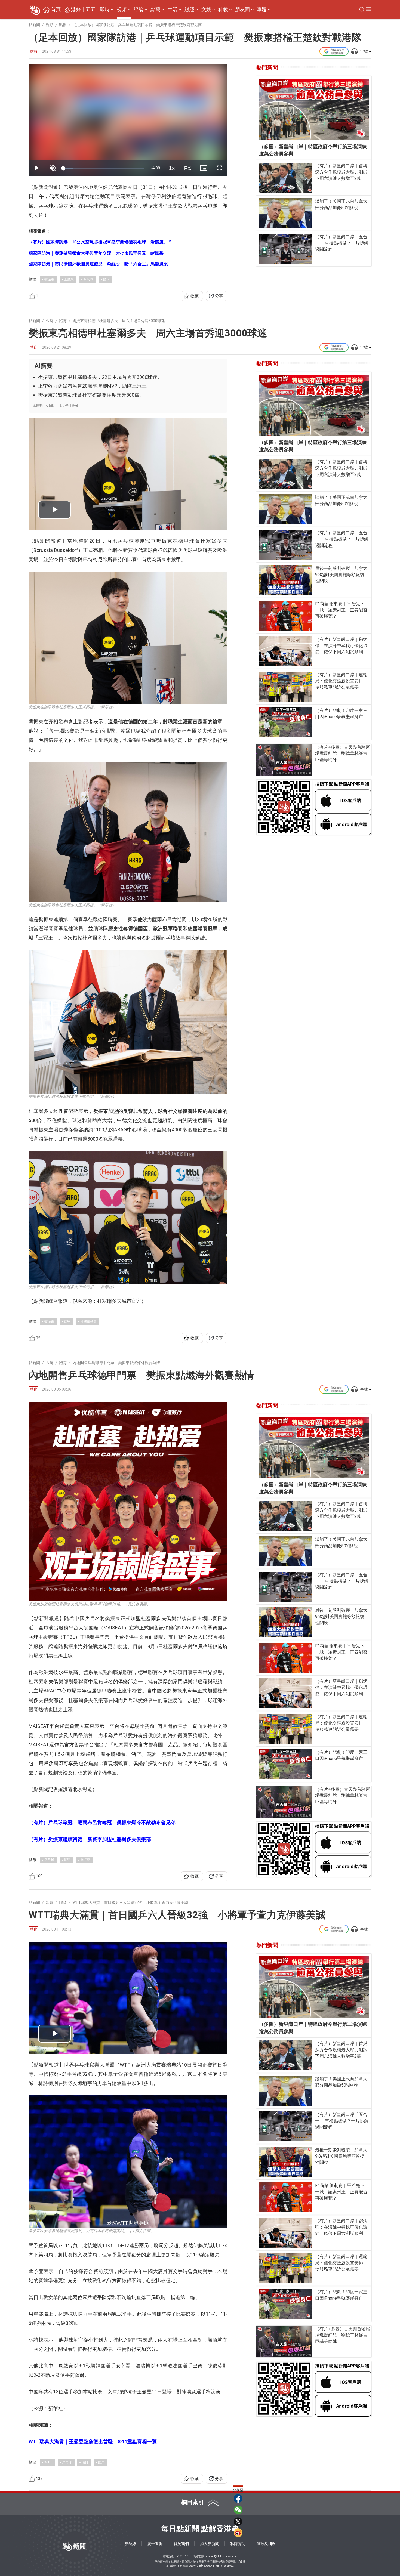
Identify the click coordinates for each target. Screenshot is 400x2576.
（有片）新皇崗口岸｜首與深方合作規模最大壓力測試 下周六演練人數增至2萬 (342, 172)
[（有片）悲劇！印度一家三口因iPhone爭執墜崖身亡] (286, 722)
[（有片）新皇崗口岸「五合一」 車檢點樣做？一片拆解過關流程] (286, 249)
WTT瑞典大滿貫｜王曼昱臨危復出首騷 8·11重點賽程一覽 (93, 2441)
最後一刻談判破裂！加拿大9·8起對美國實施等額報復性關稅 (341, 575)
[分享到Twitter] (238, 2521)
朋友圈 (242, 10)
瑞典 (85, 2462)
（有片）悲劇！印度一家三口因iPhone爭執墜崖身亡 (341, 714)
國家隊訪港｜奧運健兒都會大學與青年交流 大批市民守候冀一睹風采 (96, 253)
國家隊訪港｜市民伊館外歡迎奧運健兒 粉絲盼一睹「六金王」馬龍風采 (98, 264)
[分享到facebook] (238, 2498)
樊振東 (49, 279)
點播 (33, 51)
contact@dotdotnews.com (222, 2556)
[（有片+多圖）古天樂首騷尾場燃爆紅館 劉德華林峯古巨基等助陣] (284, 760)
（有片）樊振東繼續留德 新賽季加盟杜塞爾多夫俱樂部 (90, 1839)
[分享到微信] (238, 2510)
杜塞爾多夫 (88, 1321)
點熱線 (130, 2544)
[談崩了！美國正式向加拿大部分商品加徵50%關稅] (286, 213)
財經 (189, 10)
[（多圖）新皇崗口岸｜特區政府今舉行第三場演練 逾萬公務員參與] (314, 109)
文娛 (206, 10)
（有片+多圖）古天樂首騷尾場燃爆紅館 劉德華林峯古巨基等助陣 (343, 753)
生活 (173, 10)
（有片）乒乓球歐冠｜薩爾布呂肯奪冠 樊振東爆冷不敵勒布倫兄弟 (102, 1822)
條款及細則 (266, 2544)
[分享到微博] (238, 2533)
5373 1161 (183, 2556)
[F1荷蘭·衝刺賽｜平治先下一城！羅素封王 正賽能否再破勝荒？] (286, 616)
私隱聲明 (238, 2544)
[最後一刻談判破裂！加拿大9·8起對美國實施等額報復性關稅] (286, 580)
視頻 (122, 10)
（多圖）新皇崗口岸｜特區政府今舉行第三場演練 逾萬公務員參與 (314, 150)
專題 (262, 10)
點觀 (155, 10)
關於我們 (181, 2544)
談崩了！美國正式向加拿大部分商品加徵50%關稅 (341, 204)
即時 (105, 10)
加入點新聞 (210, 2544)
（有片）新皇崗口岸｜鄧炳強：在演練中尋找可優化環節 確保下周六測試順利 (341, 646)
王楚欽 (69, 279)
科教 (223, 10)
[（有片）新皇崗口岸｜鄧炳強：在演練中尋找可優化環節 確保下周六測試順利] (286, 651)
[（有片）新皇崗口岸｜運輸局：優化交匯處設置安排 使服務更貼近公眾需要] (286, 687)
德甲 (67, 1321)
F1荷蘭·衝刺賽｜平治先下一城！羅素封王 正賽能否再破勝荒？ (341, 610)
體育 (33, 347)
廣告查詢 (155, 2544)
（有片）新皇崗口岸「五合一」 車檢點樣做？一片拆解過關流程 (342, 243)
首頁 (56, 10)
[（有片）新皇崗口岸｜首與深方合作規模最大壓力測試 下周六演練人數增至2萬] (286, 178)
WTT (48, 2462)
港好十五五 (83, 10)
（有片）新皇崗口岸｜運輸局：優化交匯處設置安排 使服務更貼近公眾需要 (341, 681)
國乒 (106, 279)
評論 (139, 10)
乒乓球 (88, 279)
